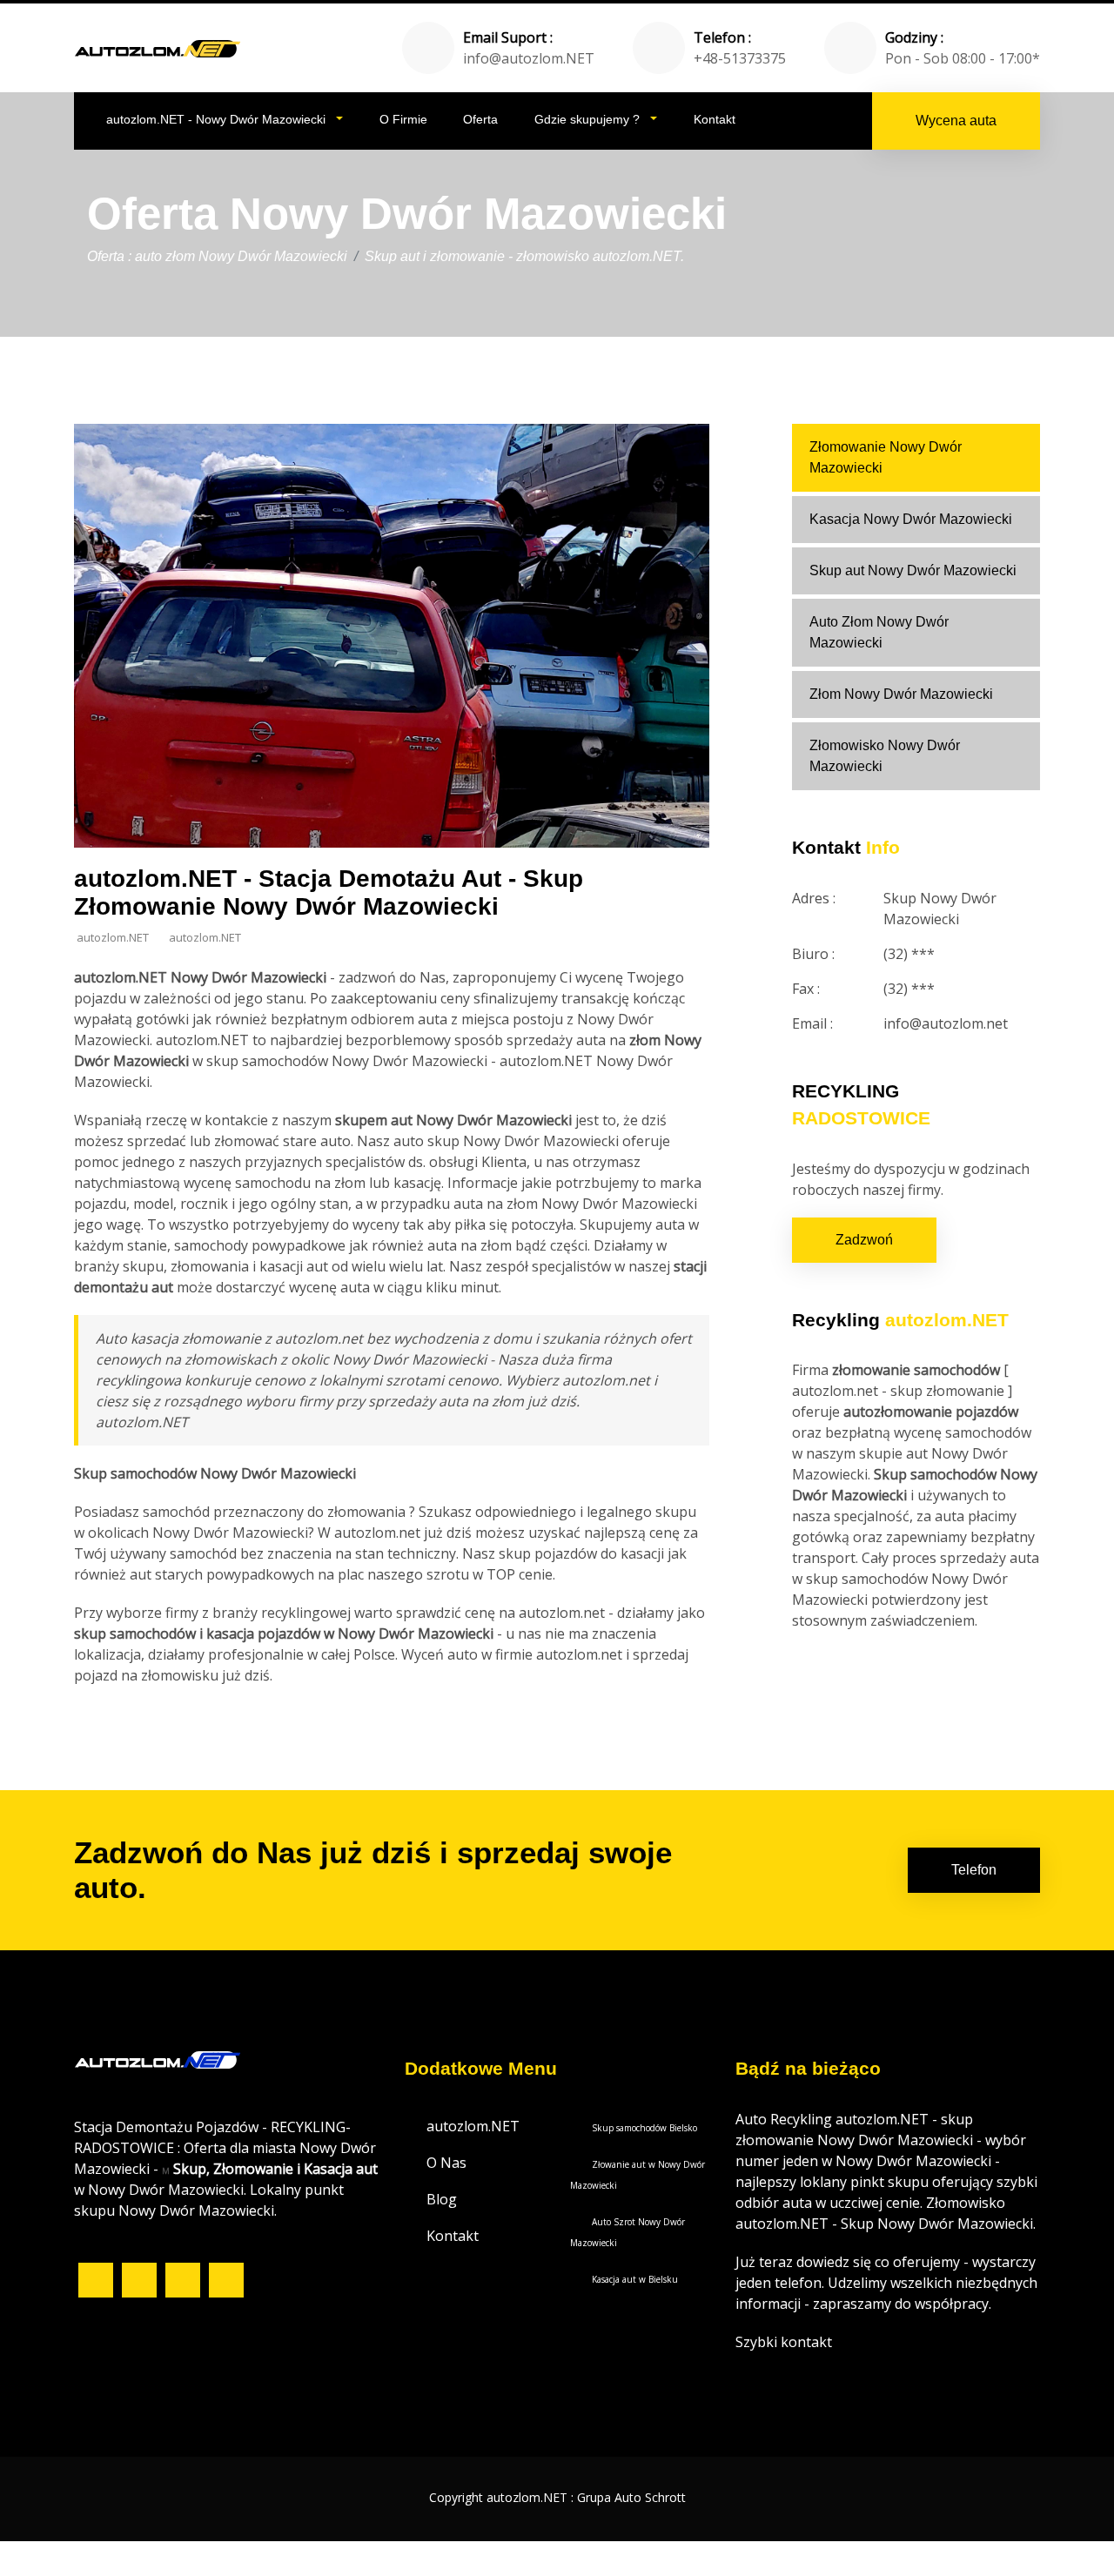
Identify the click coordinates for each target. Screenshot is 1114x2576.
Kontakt (715, 119)
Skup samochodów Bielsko (644, 2128)
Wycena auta (956, 121)
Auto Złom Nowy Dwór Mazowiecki (879, 632)
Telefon (974, 1870)
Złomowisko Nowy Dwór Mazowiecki (885, 756)
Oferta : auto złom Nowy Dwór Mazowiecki (217, 256)
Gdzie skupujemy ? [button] (589, 119)
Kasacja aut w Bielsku (635, 2279)
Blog (442, 2199)
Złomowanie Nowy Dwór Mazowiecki (886, 457)
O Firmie (403, 119)
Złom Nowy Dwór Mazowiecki (901, 694)
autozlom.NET (473, 2126)
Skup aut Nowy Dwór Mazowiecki (913, 570)
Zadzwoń (864, 1240)
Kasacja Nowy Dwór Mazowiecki (911, 519)
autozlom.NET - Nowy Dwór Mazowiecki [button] (218, 119)
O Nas (446, 2163)
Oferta (480, 119)
